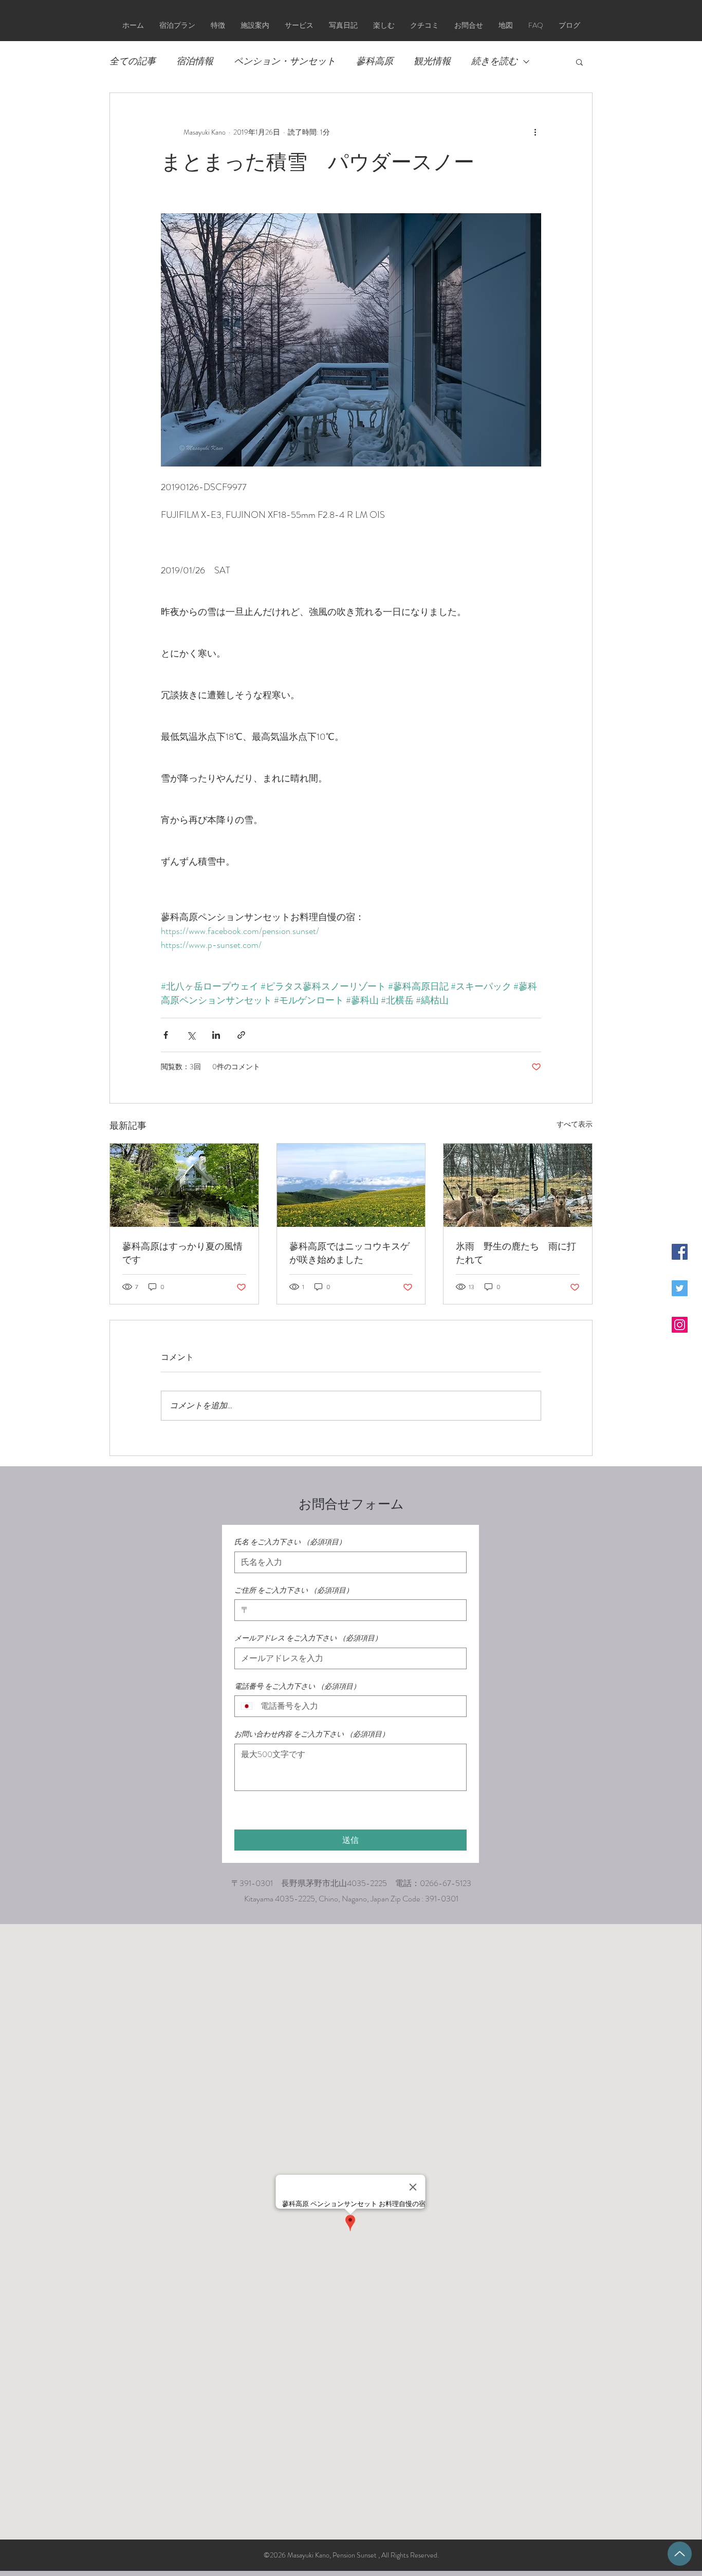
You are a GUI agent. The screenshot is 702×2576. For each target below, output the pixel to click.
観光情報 (432, 61)
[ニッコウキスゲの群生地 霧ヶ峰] (351, 1185)
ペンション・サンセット (285, 61)
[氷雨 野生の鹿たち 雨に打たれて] (518, 1185)
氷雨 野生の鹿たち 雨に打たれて (516, 1253)
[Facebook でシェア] (166, 1035)
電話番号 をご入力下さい (297, 1686)
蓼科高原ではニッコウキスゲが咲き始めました (349, 1253)
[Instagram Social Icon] (680, 1325)
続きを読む (494, 61)
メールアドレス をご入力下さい (308, 1638)
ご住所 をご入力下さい (294, 1590)
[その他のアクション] (535, 132)
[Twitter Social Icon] (680, 1288)
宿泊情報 (195, 61)
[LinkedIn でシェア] (216, 1035)
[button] (579, 62)
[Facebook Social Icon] (680, 1252)
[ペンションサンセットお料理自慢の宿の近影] (184, 1185)
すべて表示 (575, 1124)
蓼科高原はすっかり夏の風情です (182, 1253)
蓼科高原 (375, 61)
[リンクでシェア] (241, 1035)
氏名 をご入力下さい (290, 1542)
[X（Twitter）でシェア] (191, 1035)
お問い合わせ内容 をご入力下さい (312, 1734)
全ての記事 (133, 61)
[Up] (680, 2554)
